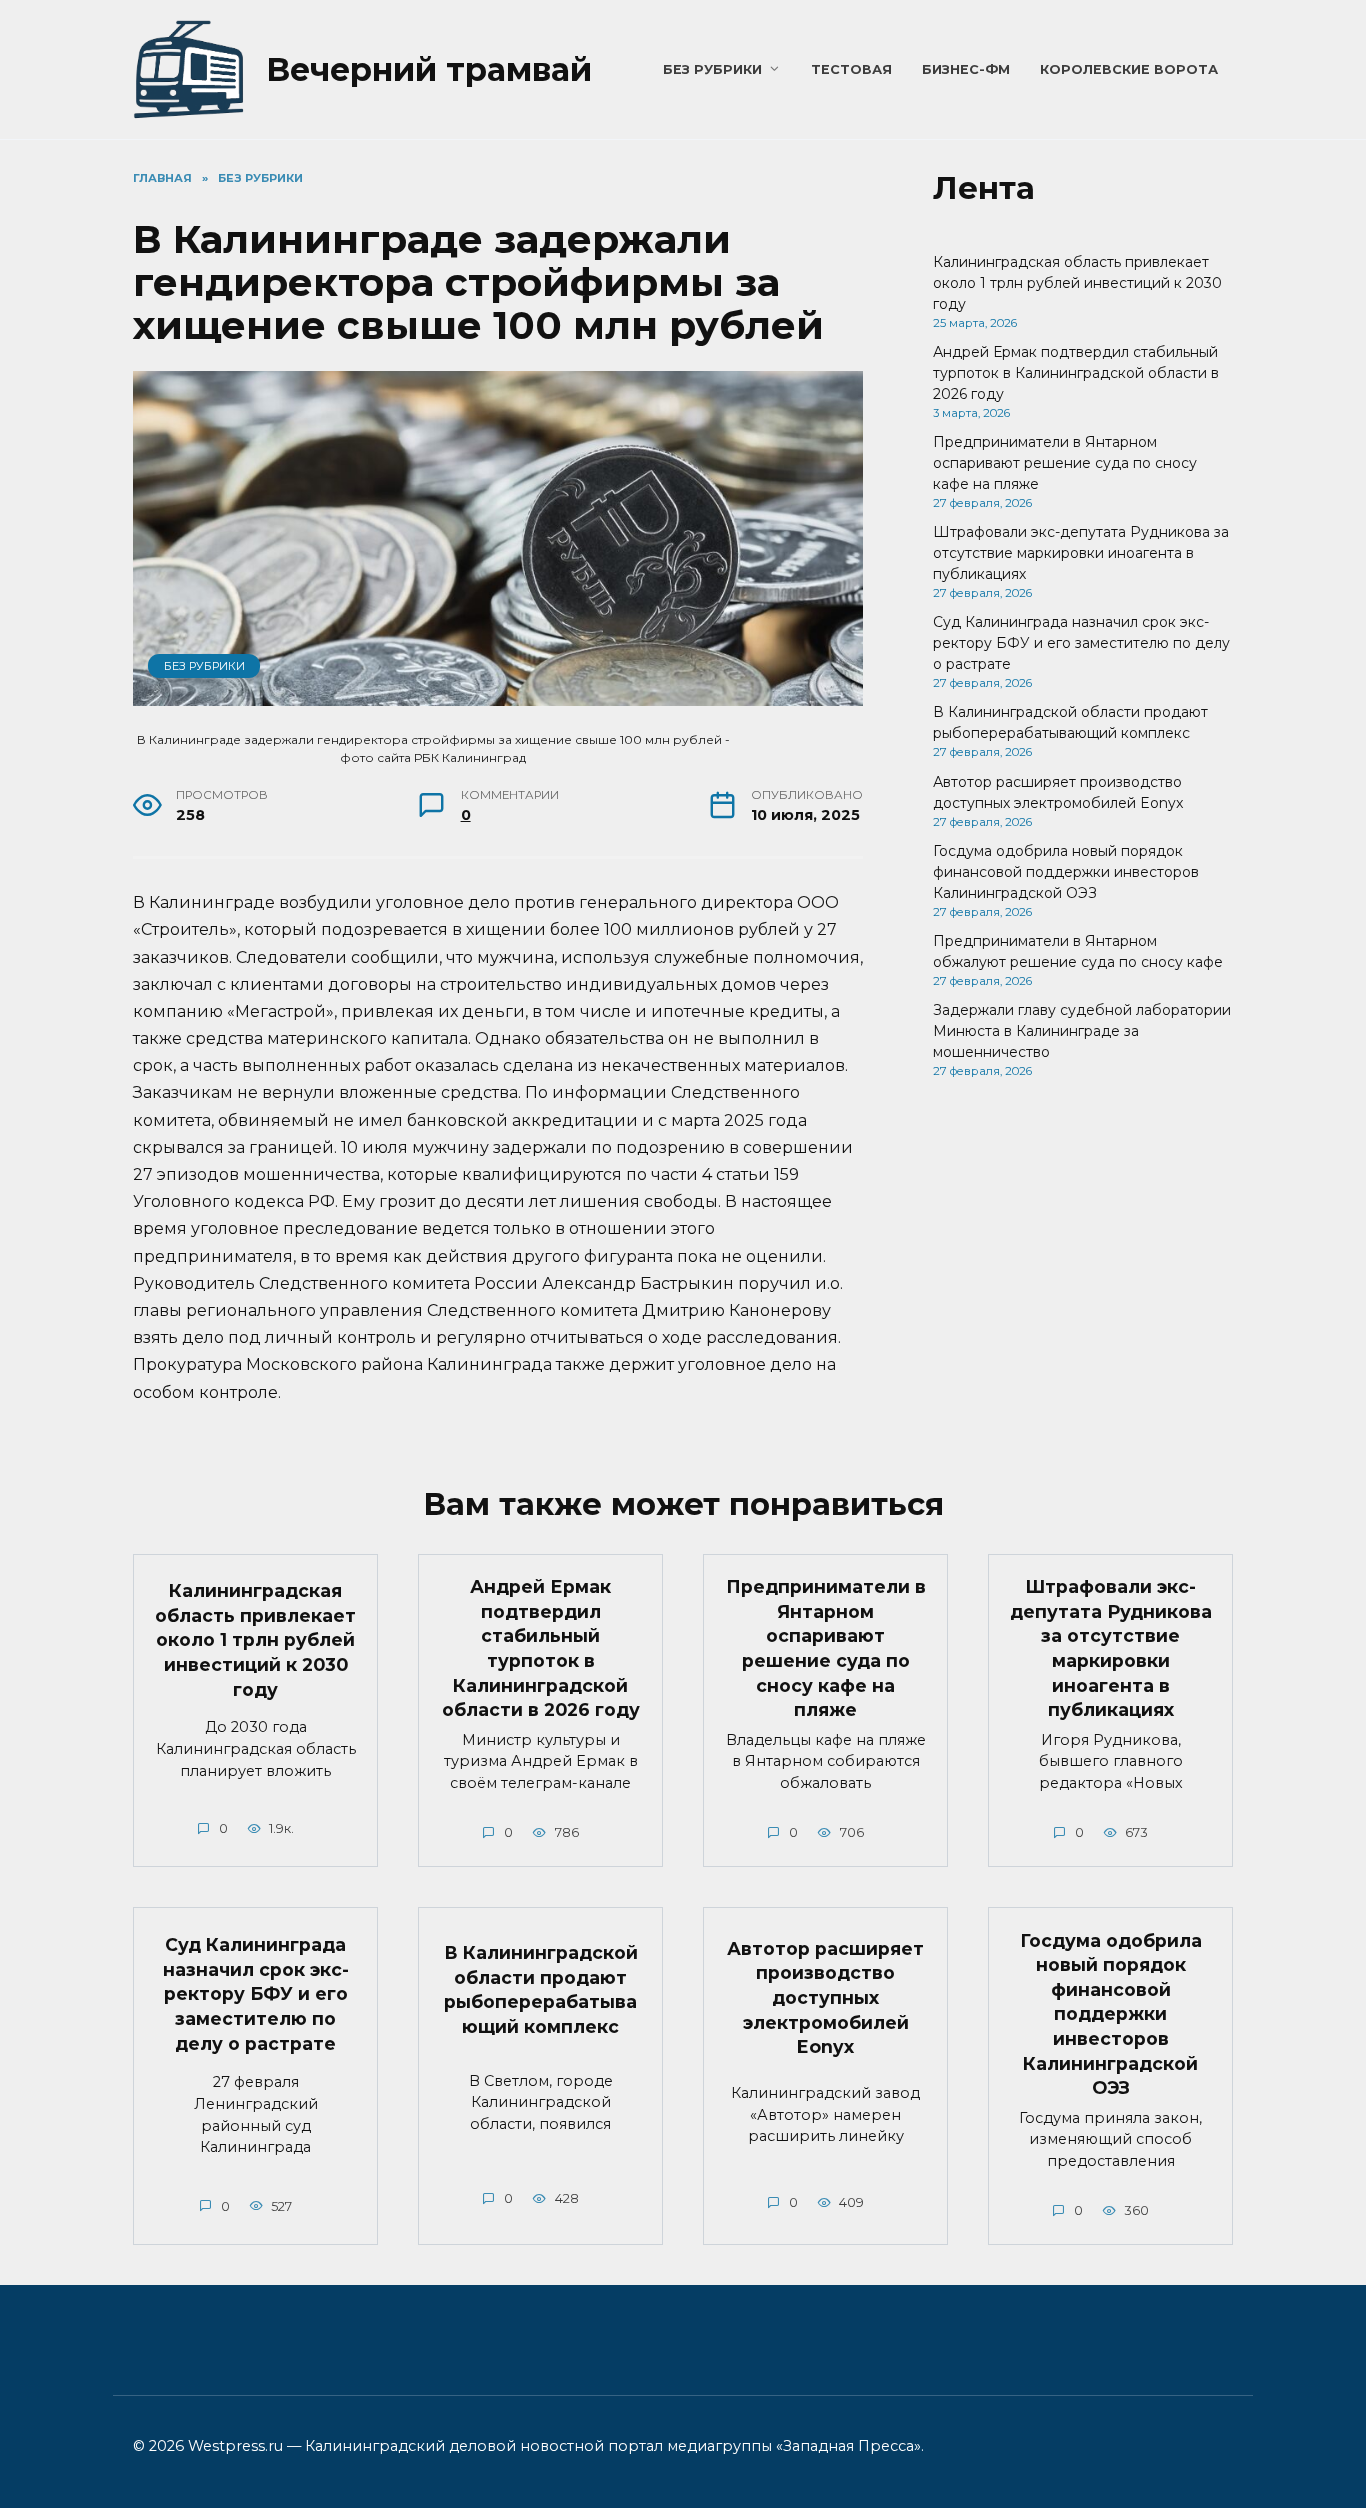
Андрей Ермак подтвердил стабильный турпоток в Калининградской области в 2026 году (1076, 373)
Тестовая (851, 69)
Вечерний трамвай (429, 69)
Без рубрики (712, 69)
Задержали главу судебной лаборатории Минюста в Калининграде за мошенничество (1082, 1031)
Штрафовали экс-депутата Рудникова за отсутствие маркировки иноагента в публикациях (1081, 553)
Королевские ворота (1129, 69)
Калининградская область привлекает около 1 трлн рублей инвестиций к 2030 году (1077, 283)
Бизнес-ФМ (966, 69)
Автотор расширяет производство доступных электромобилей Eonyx (825, 1998)
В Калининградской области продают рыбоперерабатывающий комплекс (541, 1989)
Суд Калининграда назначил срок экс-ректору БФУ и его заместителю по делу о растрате (1081, 643)
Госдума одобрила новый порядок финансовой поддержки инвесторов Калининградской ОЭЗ (1066, 872)
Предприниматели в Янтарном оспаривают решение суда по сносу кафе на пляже (1065, 463)
